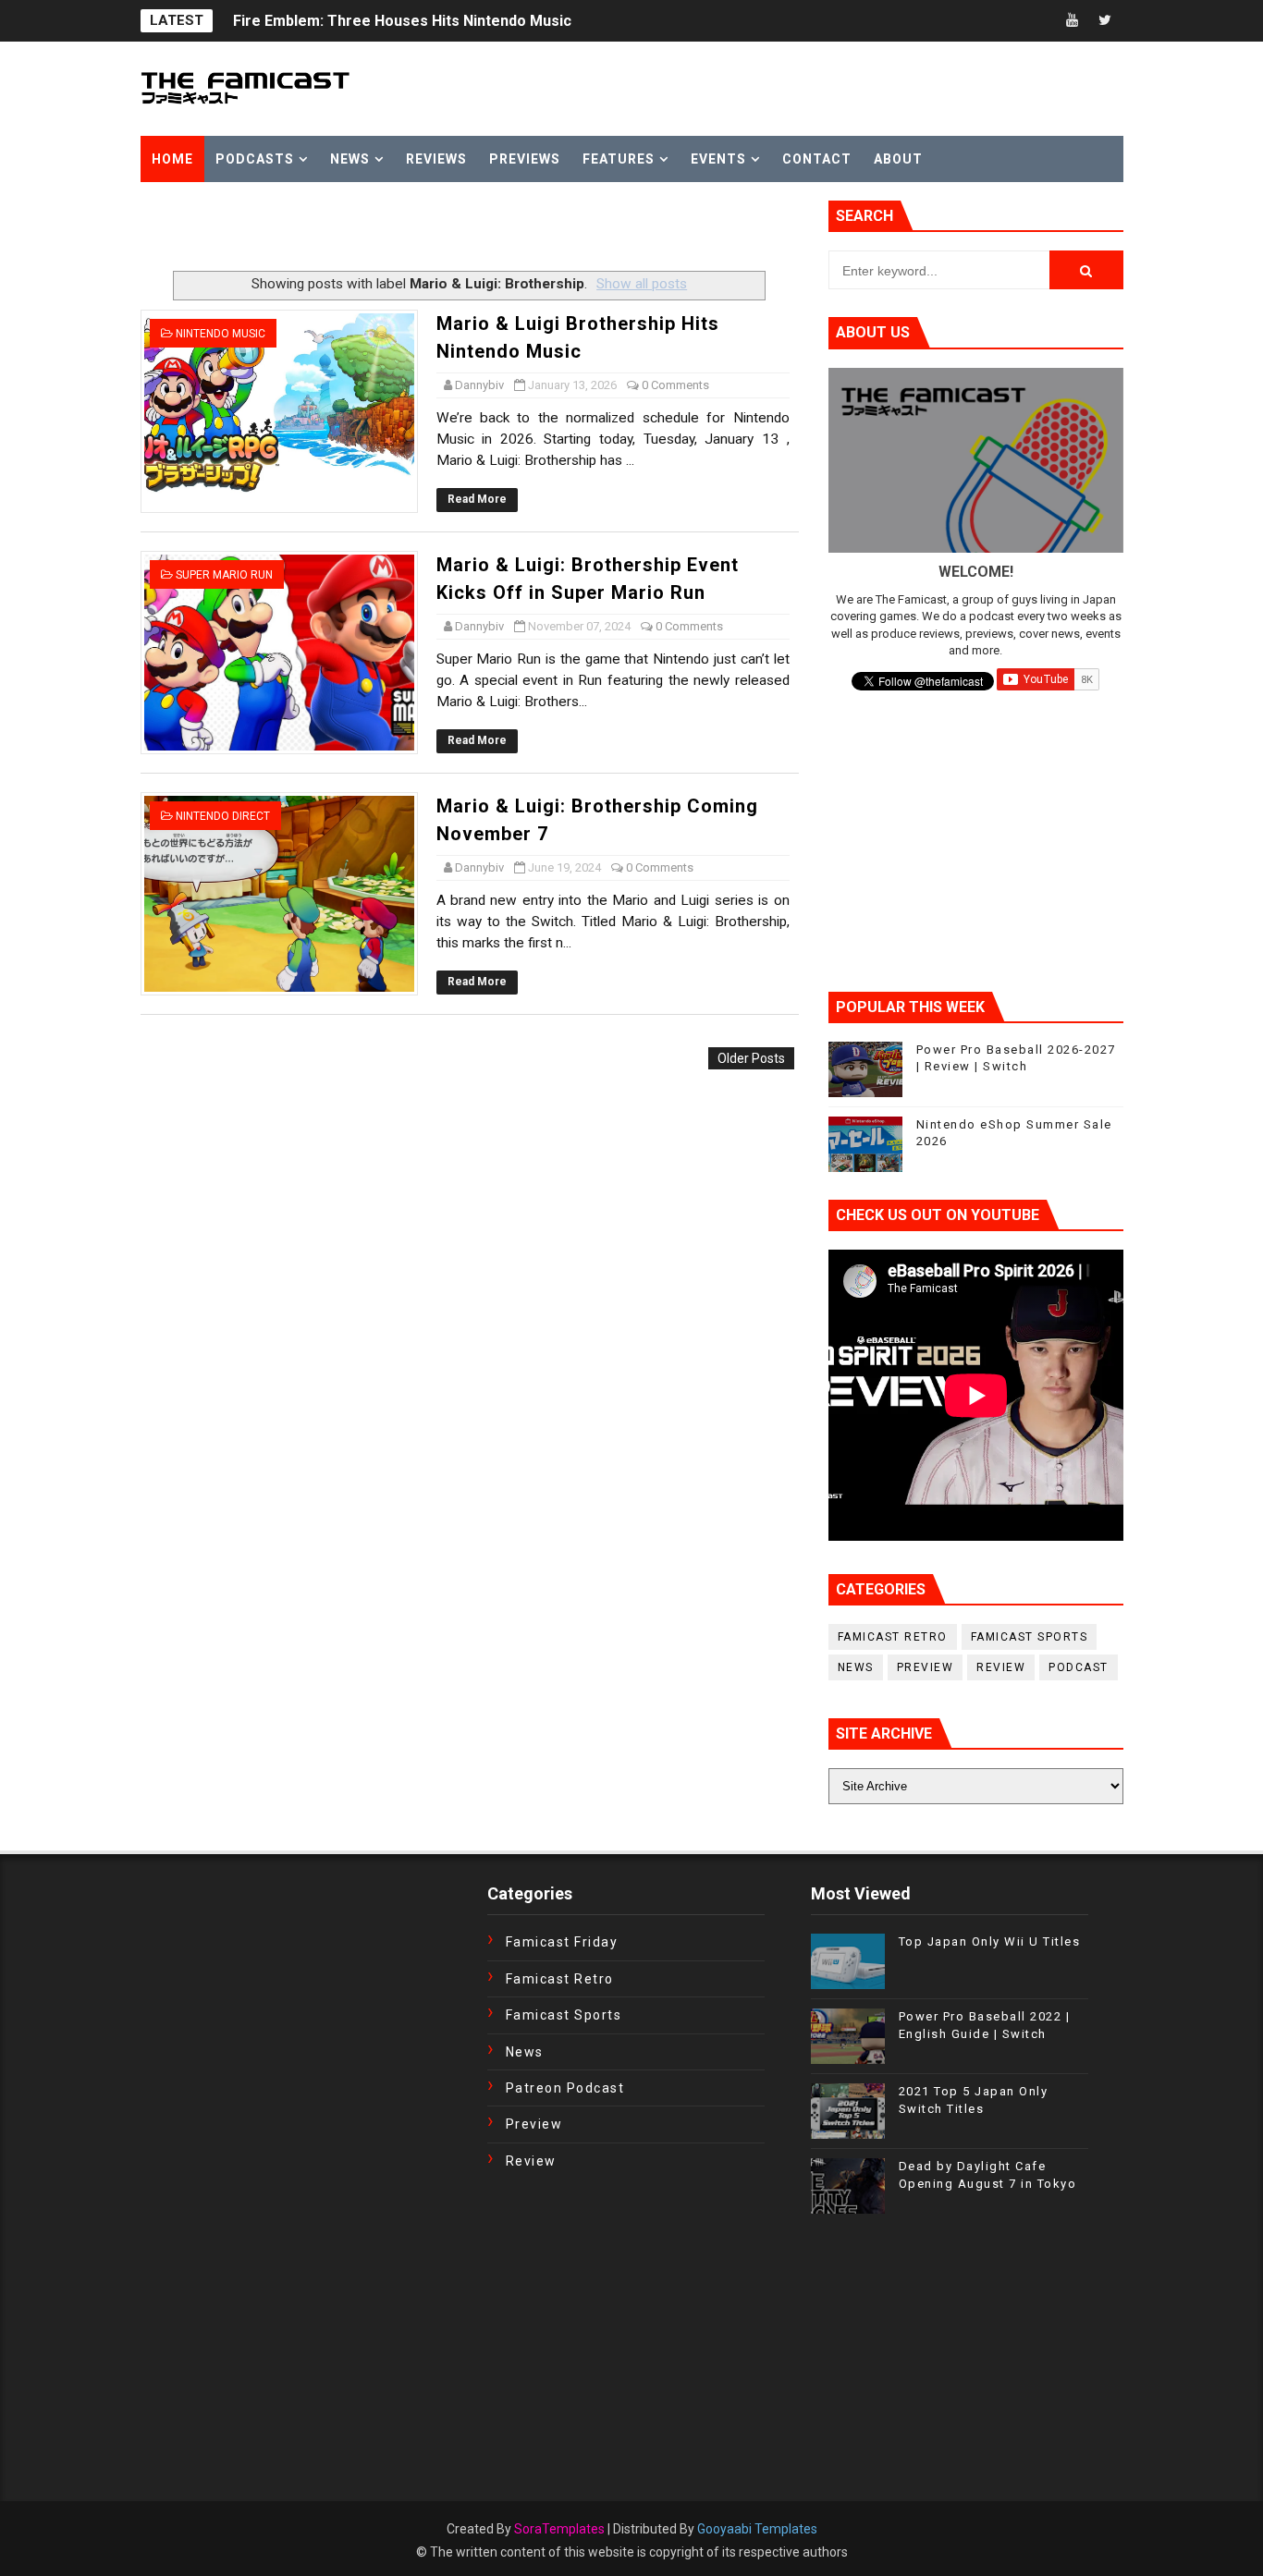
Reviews (436, 159)
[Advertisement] (357, 228)
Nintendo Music (221, 334)
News (350, 159)
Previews (525, 159)
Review (1001, 1667)
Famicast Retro (893, 1637)
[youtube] (1073, 21)
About (898, 159)
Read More (477, 499)
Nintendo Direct (223, 816)
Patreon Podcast (565, 2088)
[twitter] (1105, 21)
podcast (1079, 1667)
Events (718, 159)
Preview (926, 1667)
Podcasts (255, 159)
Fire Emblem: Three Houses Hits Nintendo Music (402, 21)
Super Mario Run (224, 575)
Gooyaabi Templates (757, 2529)
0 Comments (675, 385)
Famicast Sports (1030, 1637)
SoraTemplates (559, 2529)
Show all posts (642, 284)
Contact (817, 159)
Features (619, 159)
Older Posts (751, 1058)
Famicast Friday (562, 1942)
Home (172, 159)
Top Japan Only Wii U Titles (990, 1941)
